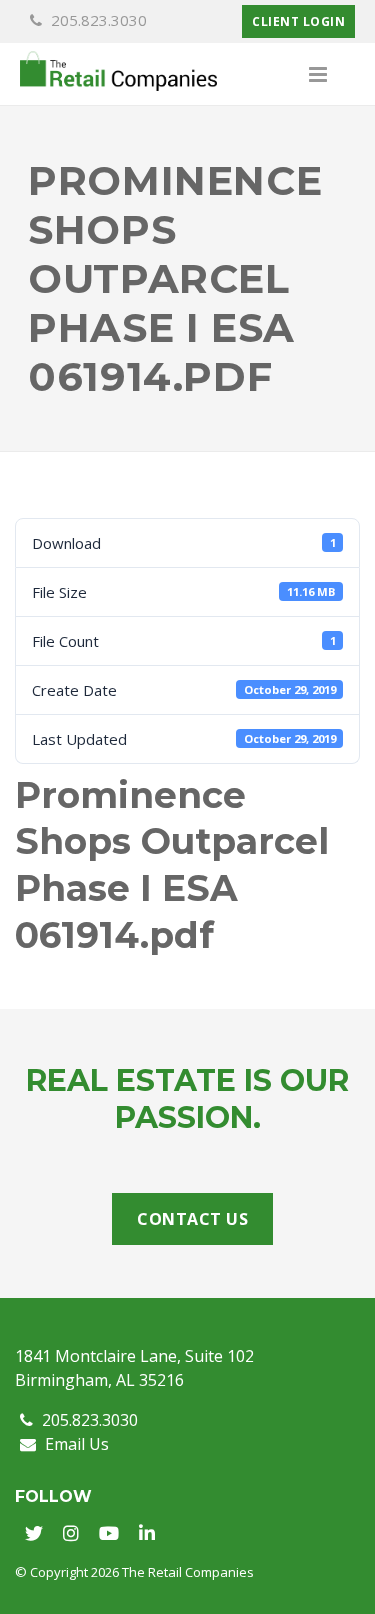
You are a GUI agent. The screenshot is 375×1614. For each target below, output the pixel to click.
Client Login (298, 21)
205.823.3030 (97, 20)
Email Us (75, 1444)
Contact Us (192, 1219)
